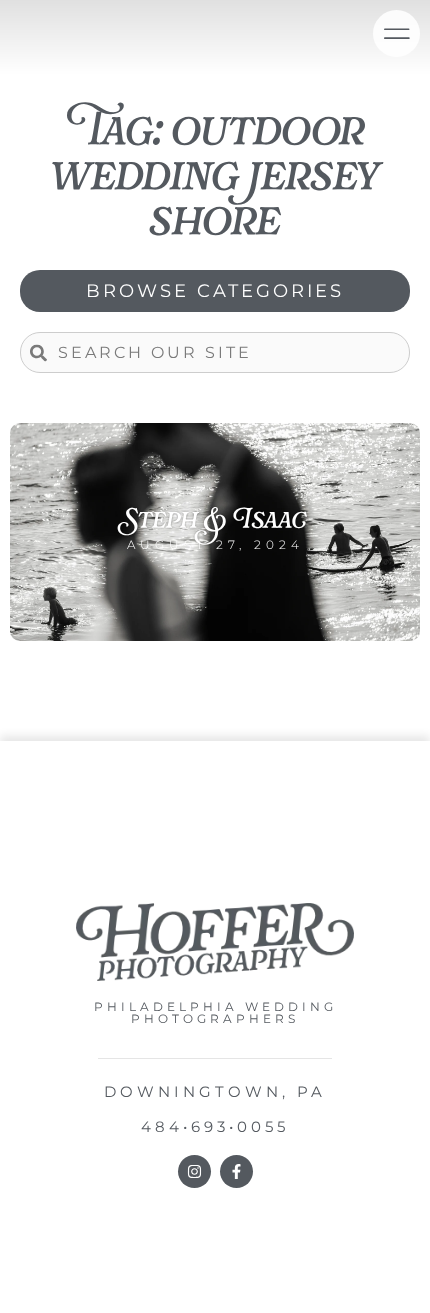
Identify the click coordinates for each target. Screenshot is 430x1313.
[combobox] (215, 352)
